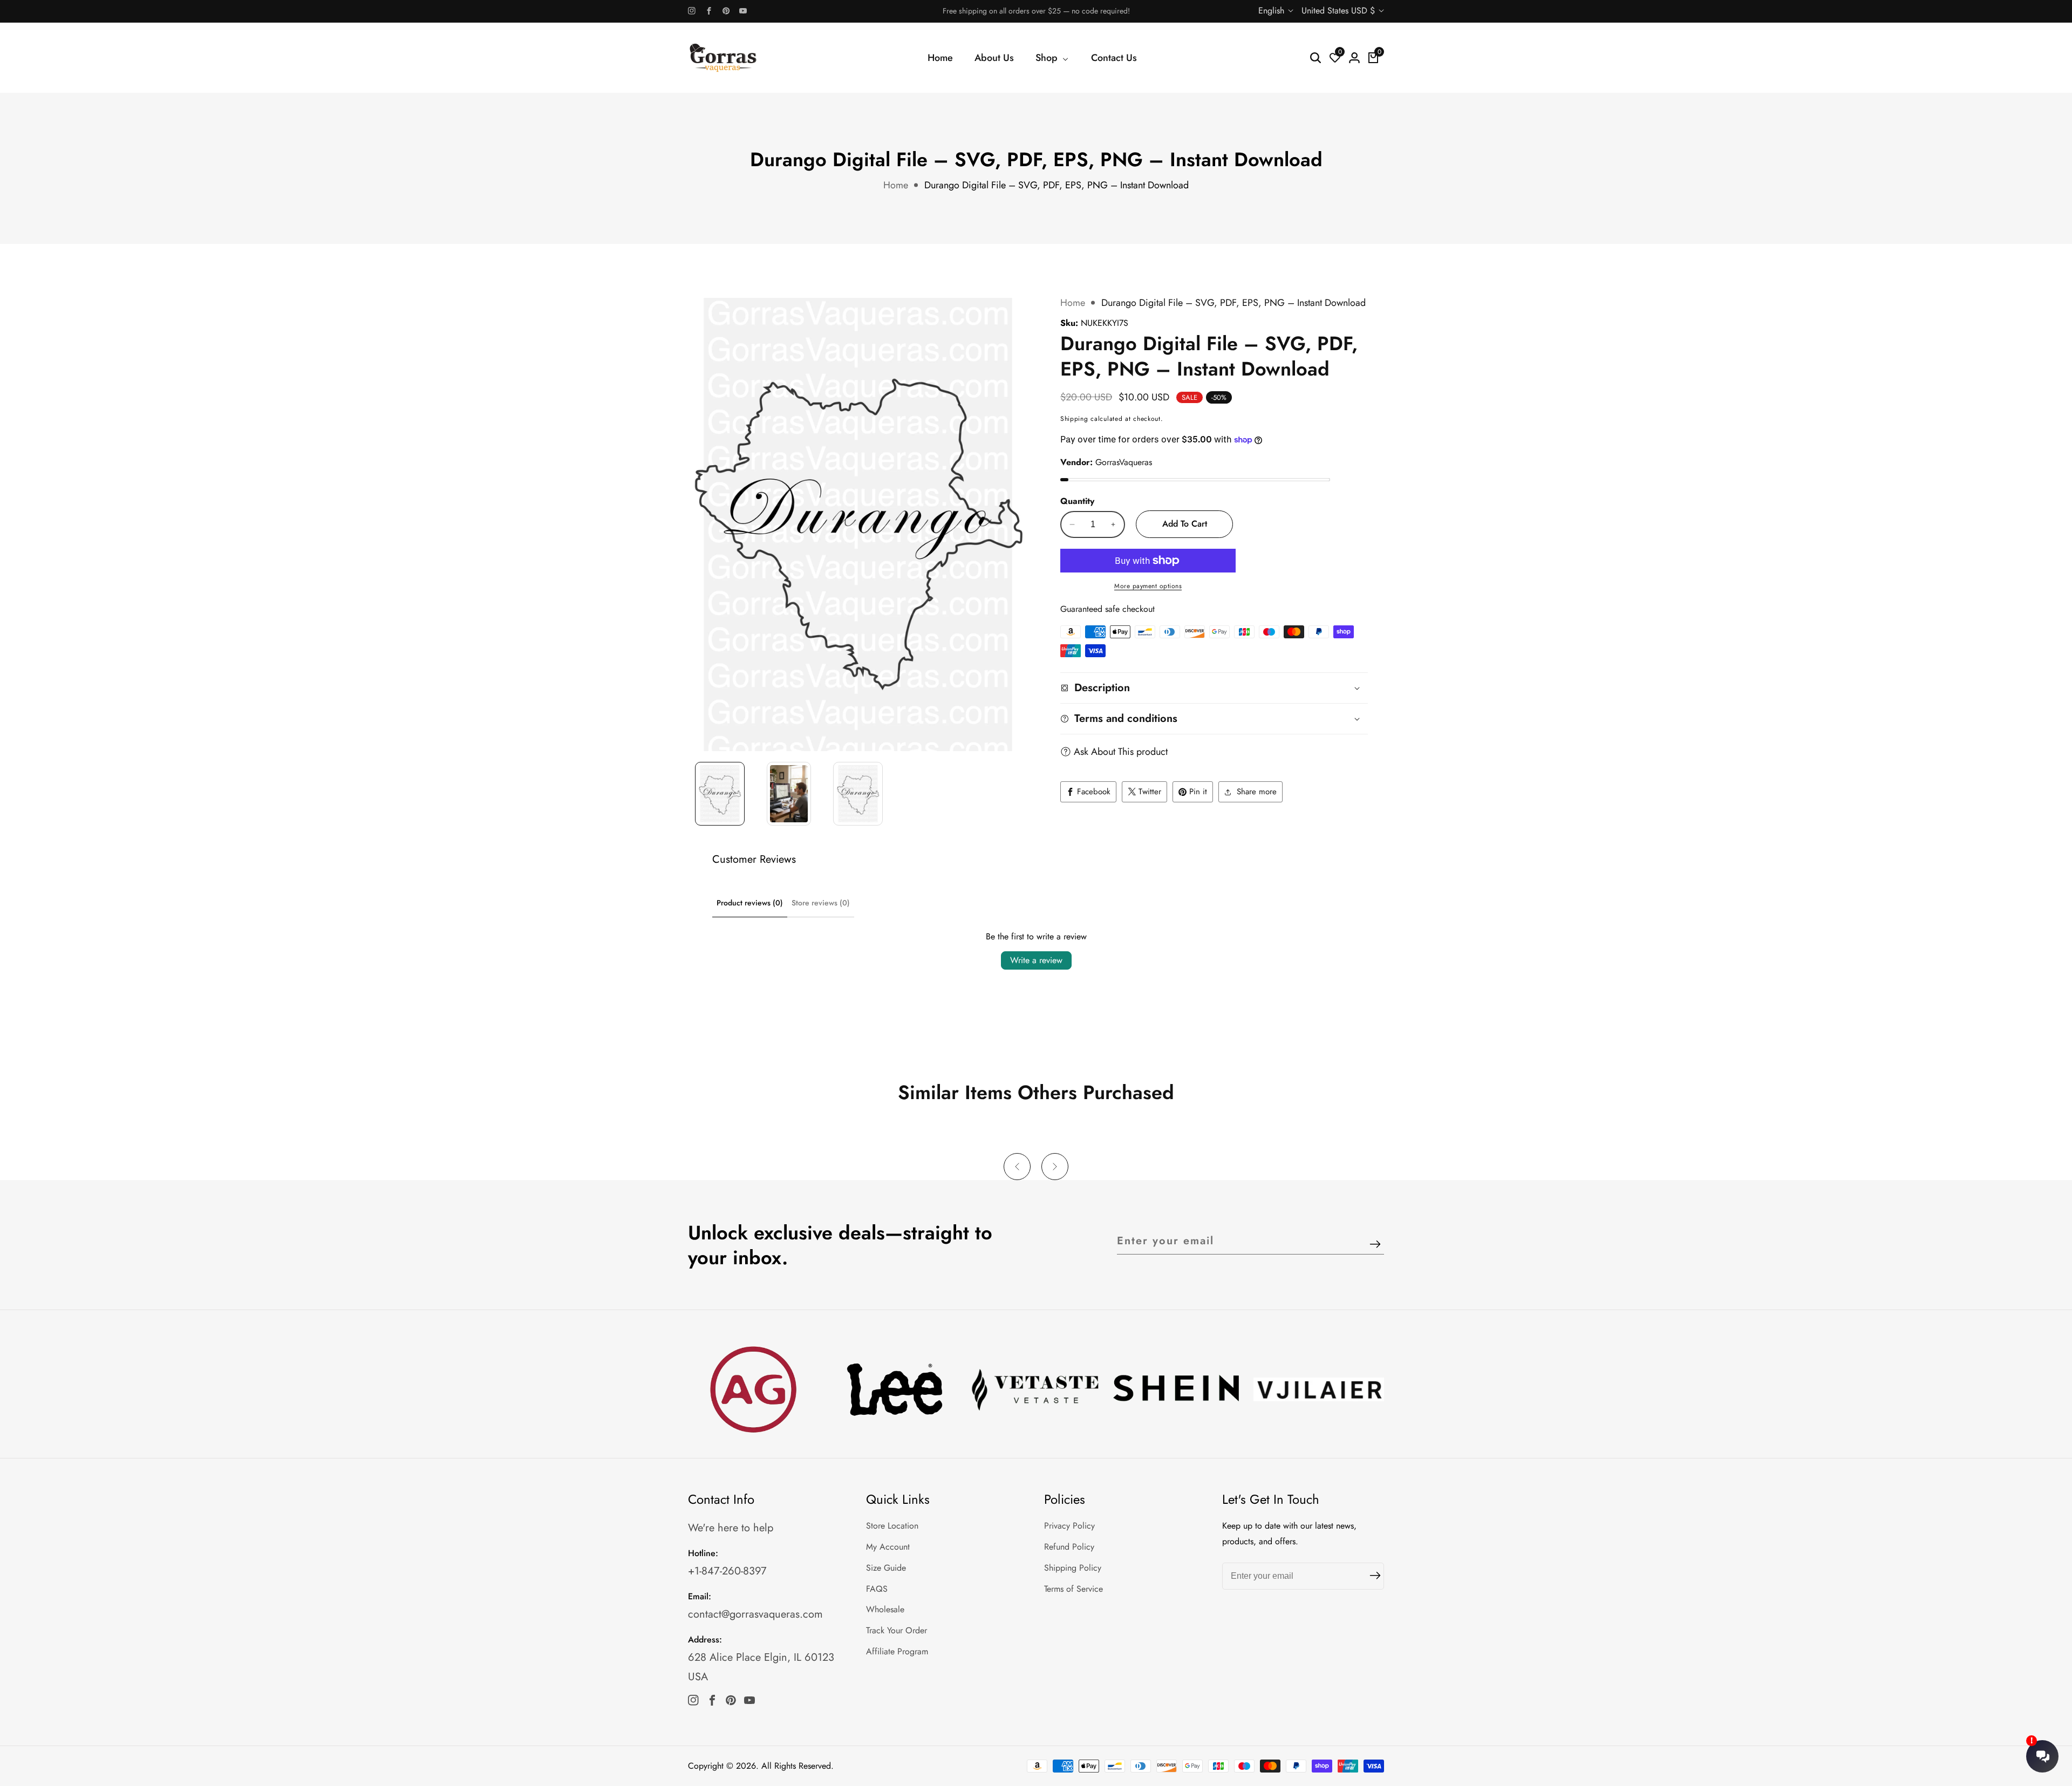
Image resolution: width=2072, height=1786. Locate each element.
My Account (888, 1547)
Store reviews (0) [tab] (821, 903)
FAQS (877, 1589)
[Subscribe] (1375, 1245)
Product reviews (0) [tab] (750, 903)
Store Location (892, 1526)
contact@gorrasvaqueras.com (755, 1614)
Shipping (1074, 419)
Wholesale (885, 1609)
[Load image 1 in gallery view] (720, 794)
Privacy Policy (1069, 1526)
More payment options (1148, 586)
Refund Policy (1069, 1547)
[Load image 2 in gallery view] (789, 794)
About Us (994, 58)
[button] (1017, 1167)
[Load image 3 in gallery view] (858, 794)
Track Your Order (897, 1630)
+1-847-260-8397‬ (727, 1571)
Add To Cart (1185, 524)
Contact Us (1114, 58)
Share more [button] (1257, 792)
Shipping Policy (1073, 1568)
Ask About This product (1121, 752)
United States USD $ (1340, 11)
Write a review (1036, 960)
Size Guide (886, 1568)
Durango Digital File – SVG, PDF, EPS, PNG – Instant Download (1057, 185)
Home (940, 58)
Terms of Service (1074, 1589)
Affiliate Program (897, 1651)
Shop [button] (1048, 58)
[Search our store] (1316, 58)
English (1273, 11)
